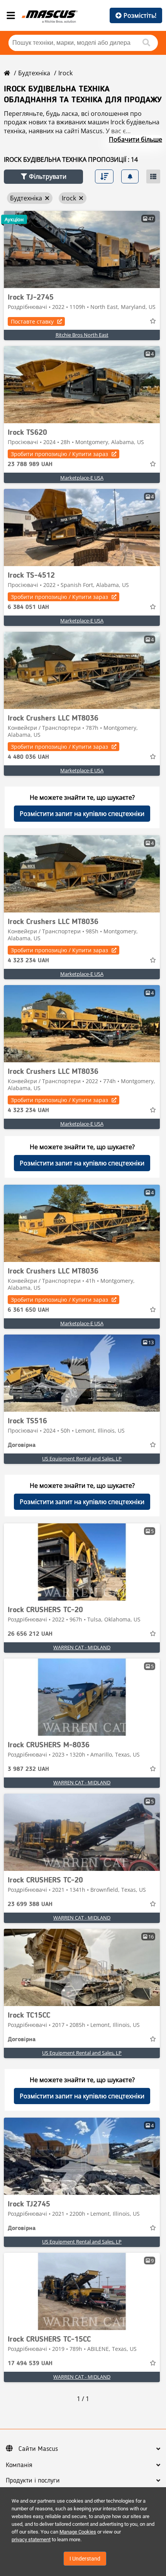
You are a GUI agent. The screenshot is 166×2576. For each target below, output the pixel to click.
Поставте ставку (32, 321)
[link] (82, 249)
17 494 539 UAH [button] (30, 2364)
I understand (85, 2559)
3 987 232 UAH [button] (28, 1769)
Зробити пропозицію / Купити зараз (59, 454)
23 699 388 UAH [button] (30, 1904)
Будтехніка (34, 73)
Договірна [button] (22, 1445)
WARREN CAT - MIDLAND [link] (82, 1647)
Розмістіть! (140, 15)
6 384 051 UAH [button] (28, 607)
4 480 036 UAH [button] (28, 757)
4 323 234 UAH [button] (28, 961)
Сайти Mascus (38, 2449)
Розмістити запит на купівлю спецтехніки (82, 814)
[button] (43, 177)
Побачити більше (136, 139)
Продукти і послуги (33, 2481)
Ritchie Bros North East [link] (82, 335)
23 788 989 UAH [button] (30, 465)
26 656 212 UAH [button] (30, 1634)
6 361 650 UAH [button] (28, 1310)
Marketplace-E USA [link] (82, 478)
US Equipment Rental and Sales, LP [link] (82, 1458)
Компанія (19, 2465)
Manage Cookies (78, 2532)
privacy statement (31, 2540)
